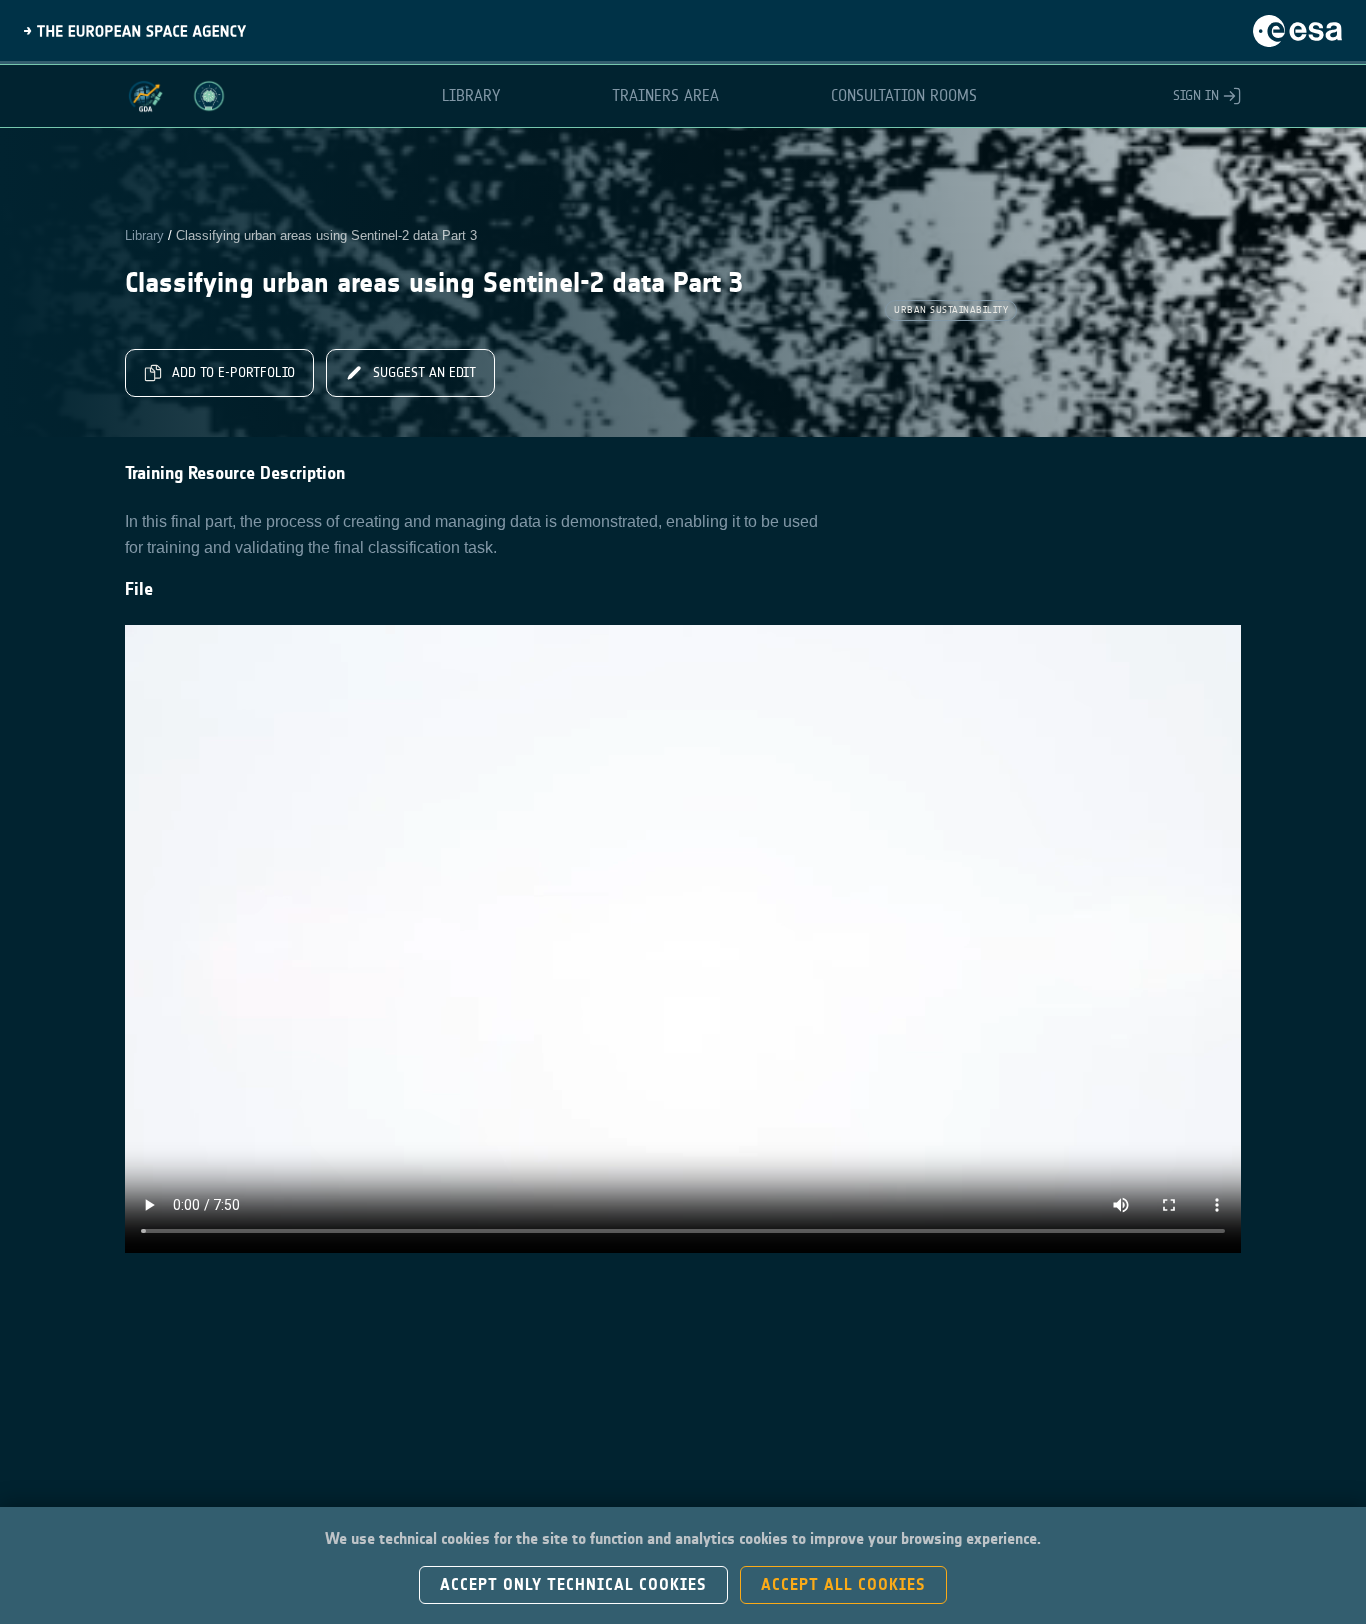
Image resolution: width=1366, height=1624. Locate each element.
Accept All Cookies (843, 1584)
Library (144, 235)
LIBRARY (471, 95)
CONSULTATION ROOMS (904, 95)
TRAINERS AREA (665, 95)
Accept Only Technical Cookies (573, 1584)
